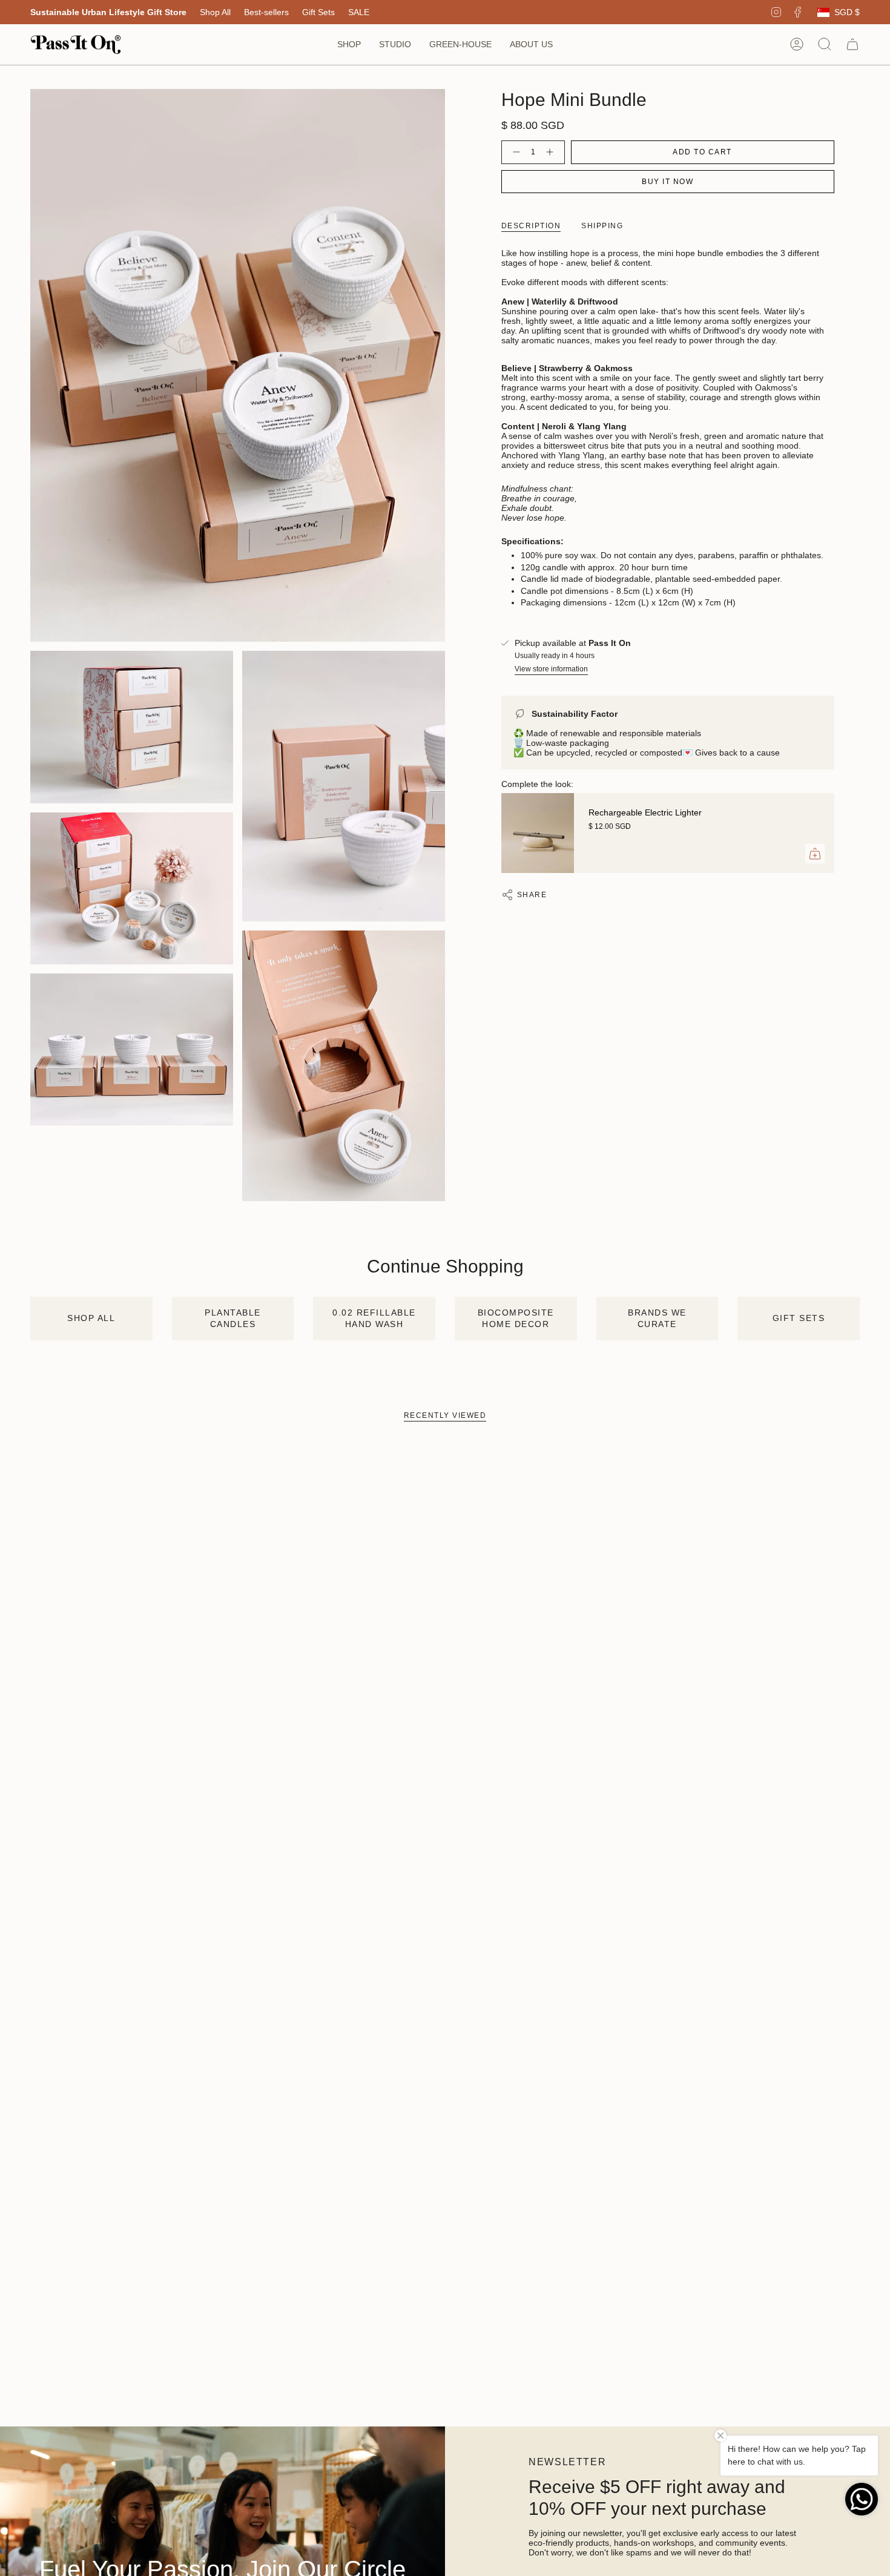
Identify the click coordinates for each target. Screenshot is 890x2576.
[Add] (815, 854)
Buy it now (667, 182)
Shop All (215, 12)
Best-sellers (266, 12)
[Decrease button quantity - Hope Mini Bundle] (514, 152)
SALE (359, 12)
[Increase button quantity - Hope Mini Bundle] (552, 152)
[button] (349, 44)
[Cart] (852, 44)
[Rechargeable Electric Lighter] (538, 833)
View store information (551, 669)
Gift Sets (318, 12)
